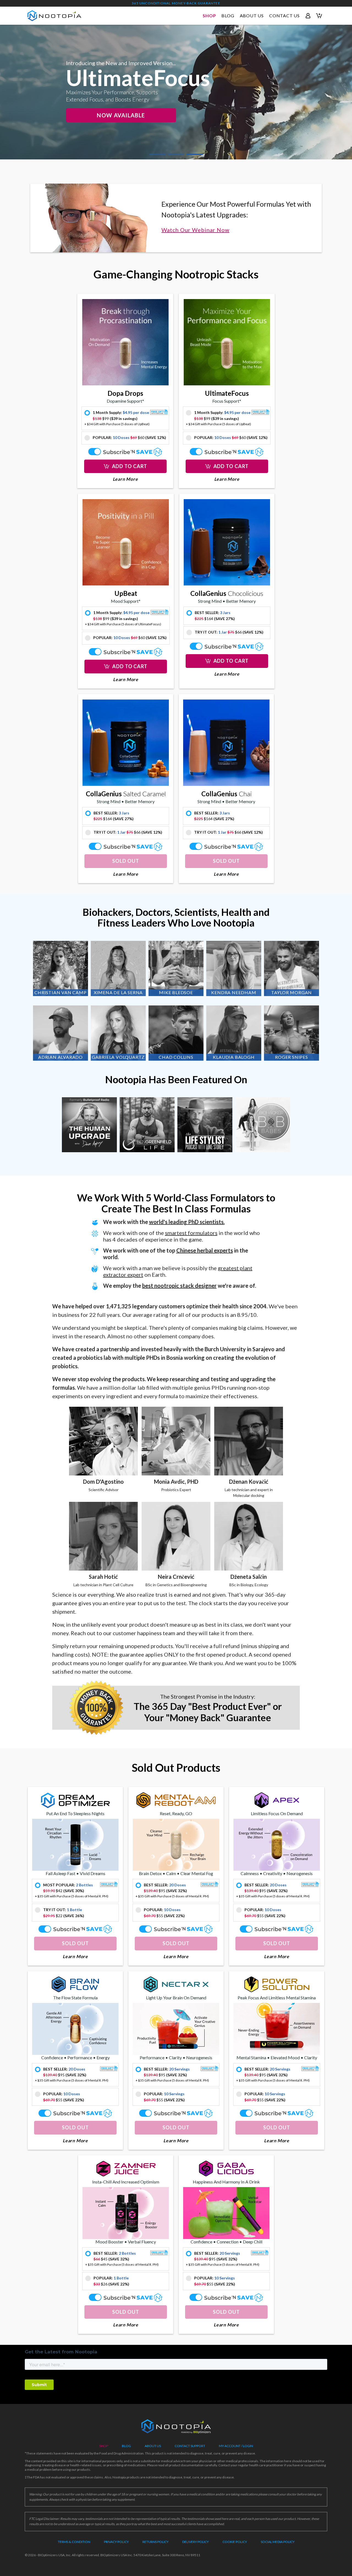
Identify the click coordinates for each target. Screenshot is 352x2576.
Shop (104, 2446)
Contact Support (190, 2446)
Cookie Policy (235, 2542)
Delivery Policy (196, 2542)
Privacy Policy (116, 2542)
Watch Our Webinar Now (195, 230)
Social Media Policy (278, 2542)
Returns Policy (156, 2542)
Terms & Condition (74, 2542)
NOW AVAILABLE (121, 115)
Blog (126, 2446)
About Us (153, 2446)
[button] (125, 466)
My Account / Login (236, 2446)
